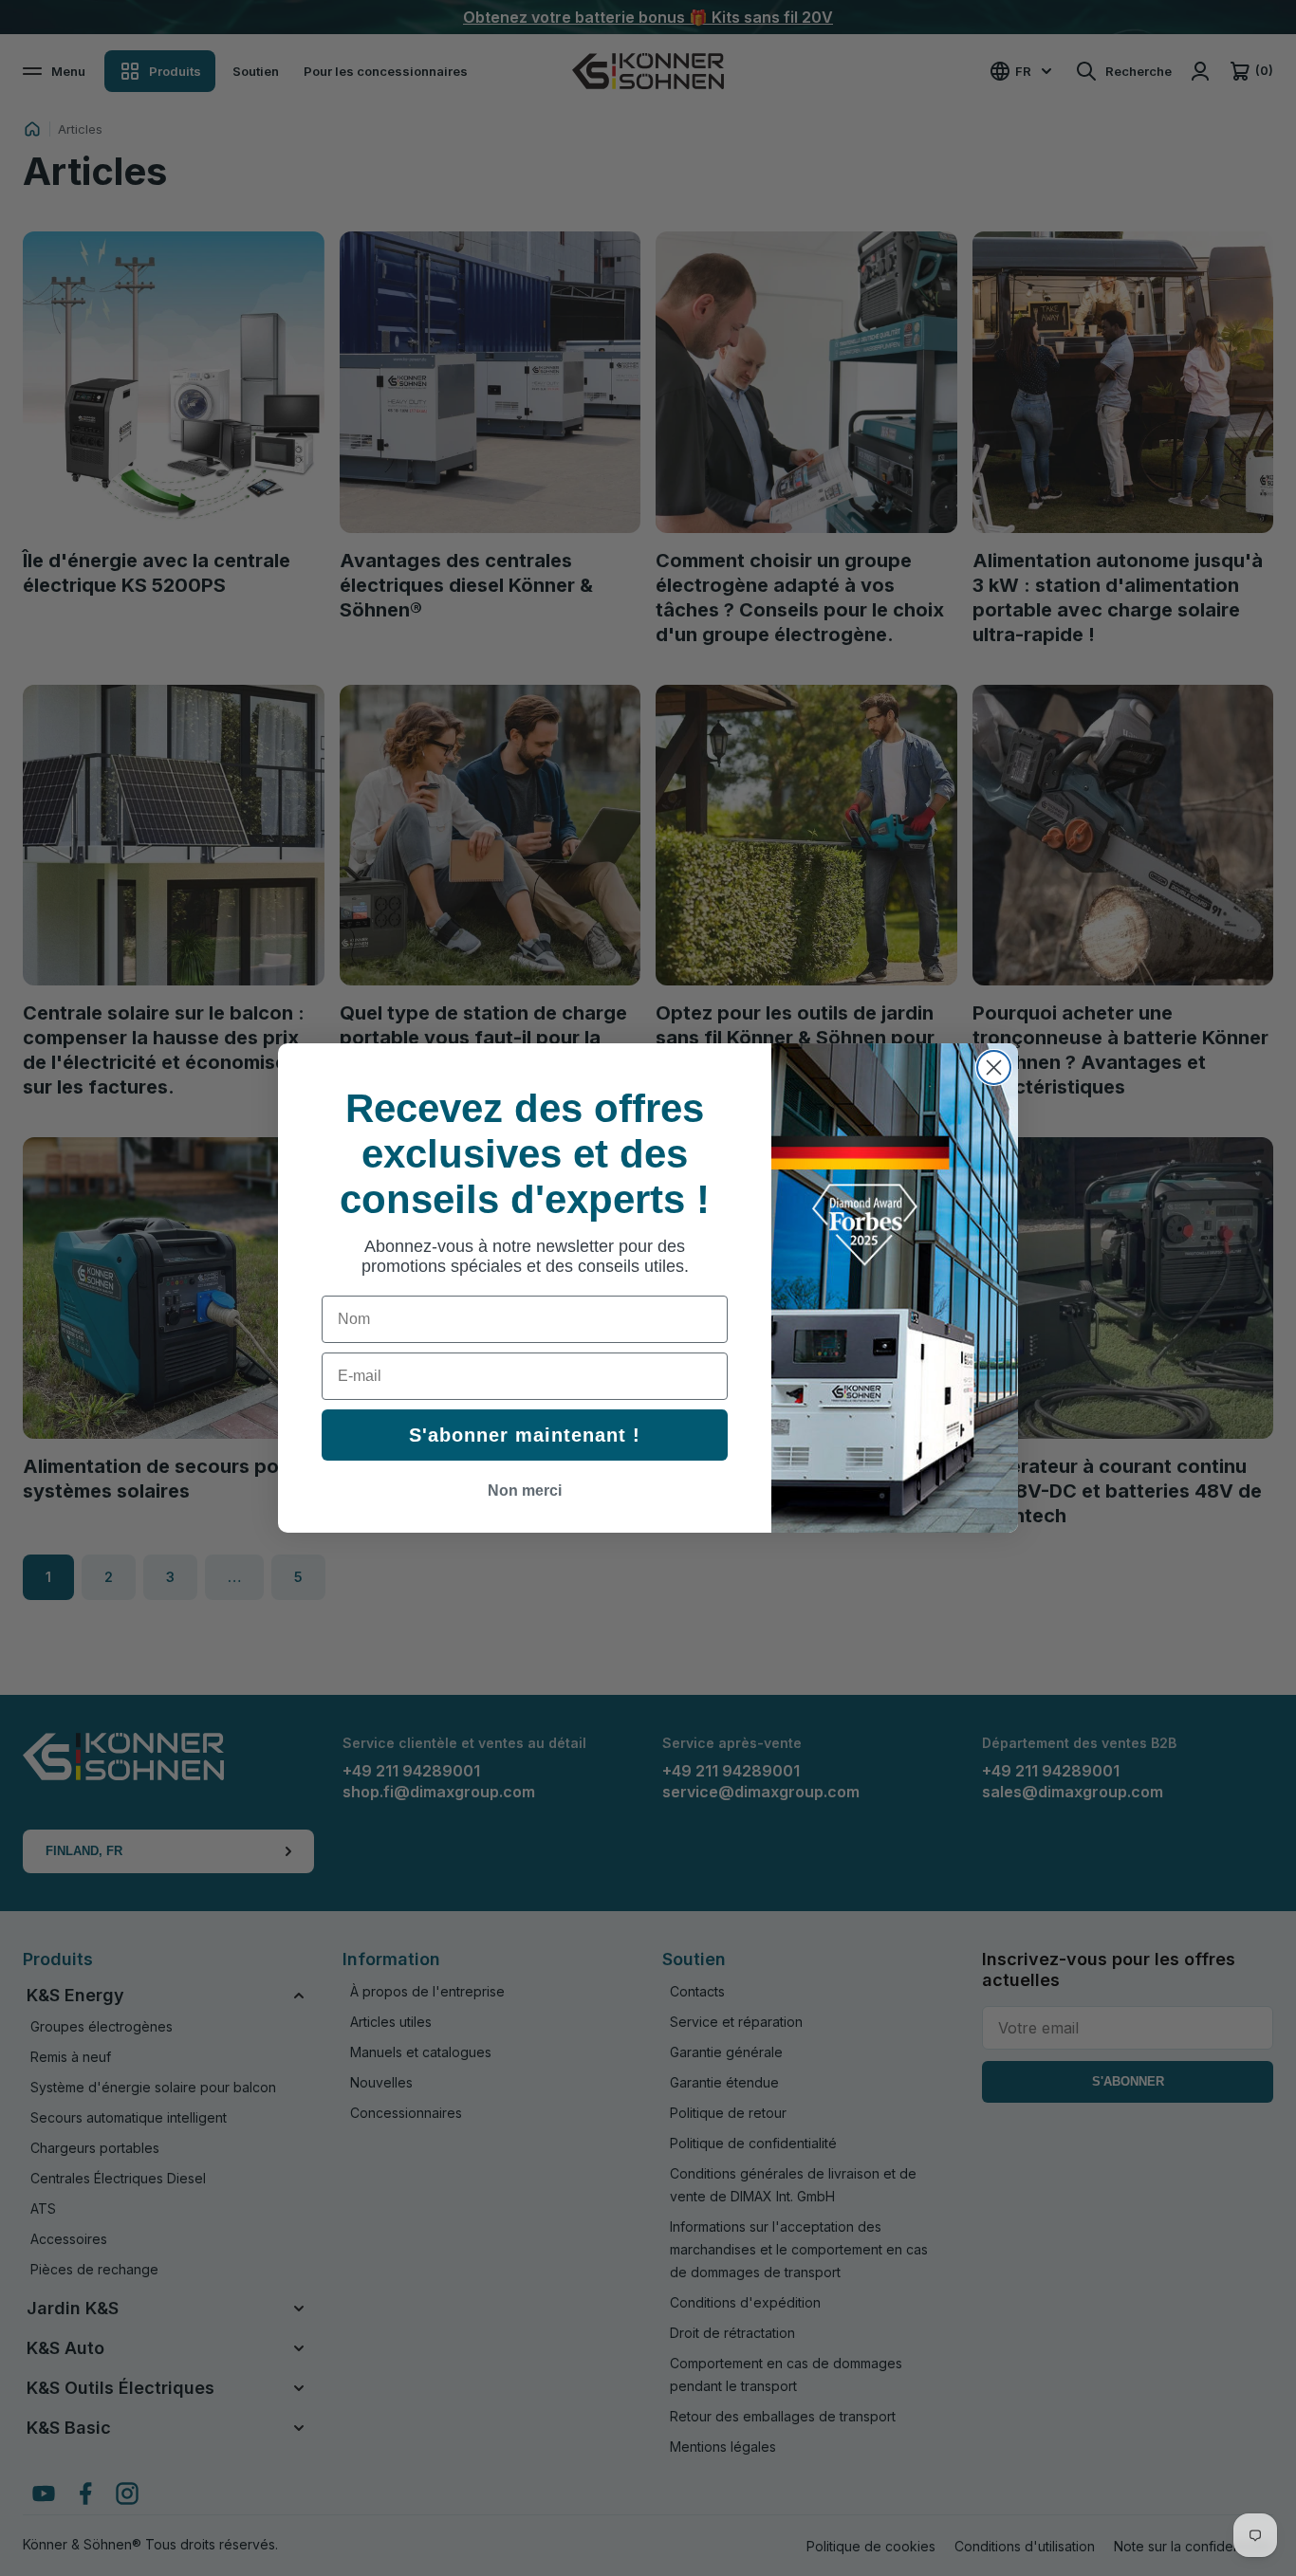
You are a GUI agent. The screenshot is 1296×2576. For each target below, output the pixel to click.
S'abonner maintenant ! (525, 1435)
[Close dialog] (994, 1067)
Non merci (525, 1490)
